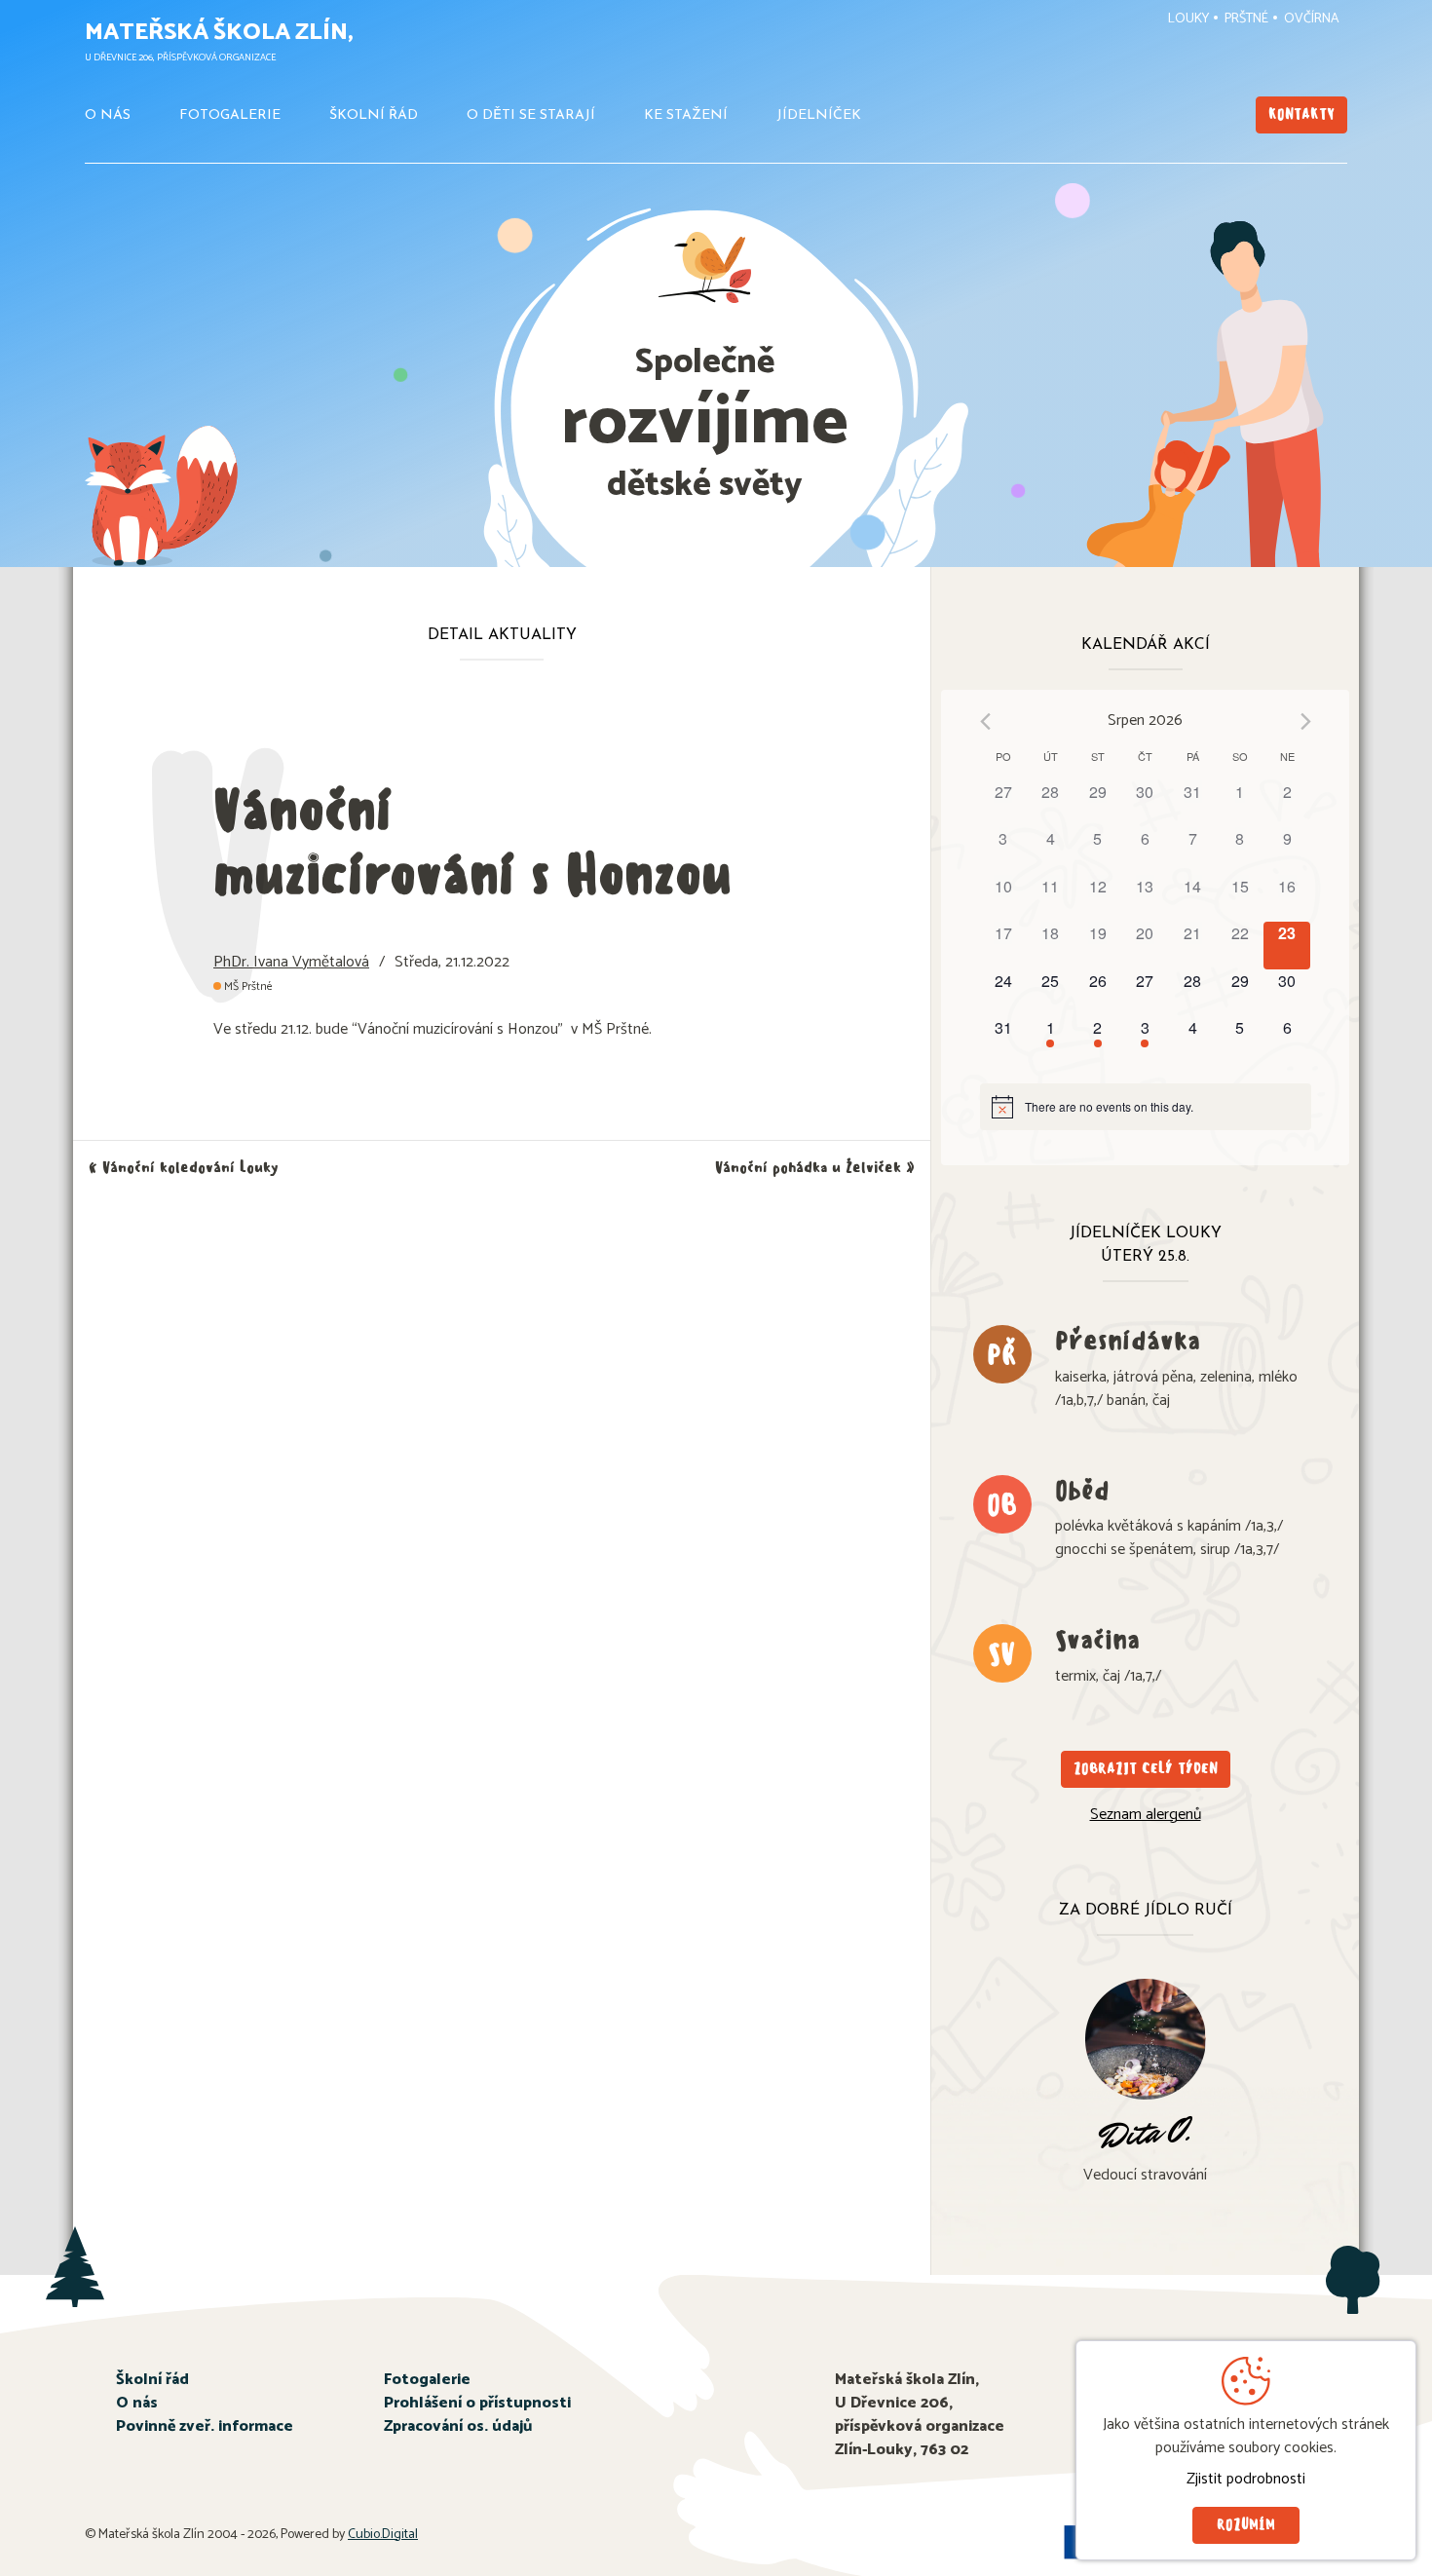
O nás (108, 115)
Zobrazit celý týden (1146, 1769)
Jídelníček (819, 115)
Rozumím (1246, 2525)
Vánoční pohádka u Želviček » (815, 1168)
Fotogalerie (230, 115)
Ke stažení (686, 115)
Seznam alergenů (1146, 1815)
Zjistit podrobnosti (1246, 2480)
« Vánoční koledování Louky (184, 1168)
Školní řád (374, 115)
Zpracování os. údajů (458, 2426)
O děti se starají (531, 115)
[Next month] (1306, 721)
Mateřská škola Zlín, (219, 33)
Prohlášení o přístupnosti (477, 2403)
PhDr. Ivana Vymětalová (291, 962)
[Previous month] (985, 721)
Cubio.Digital (383, 2535)
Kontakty (1301, 114)
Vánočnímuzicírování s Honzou (472, 842)
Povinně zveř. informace (205, 2426)
